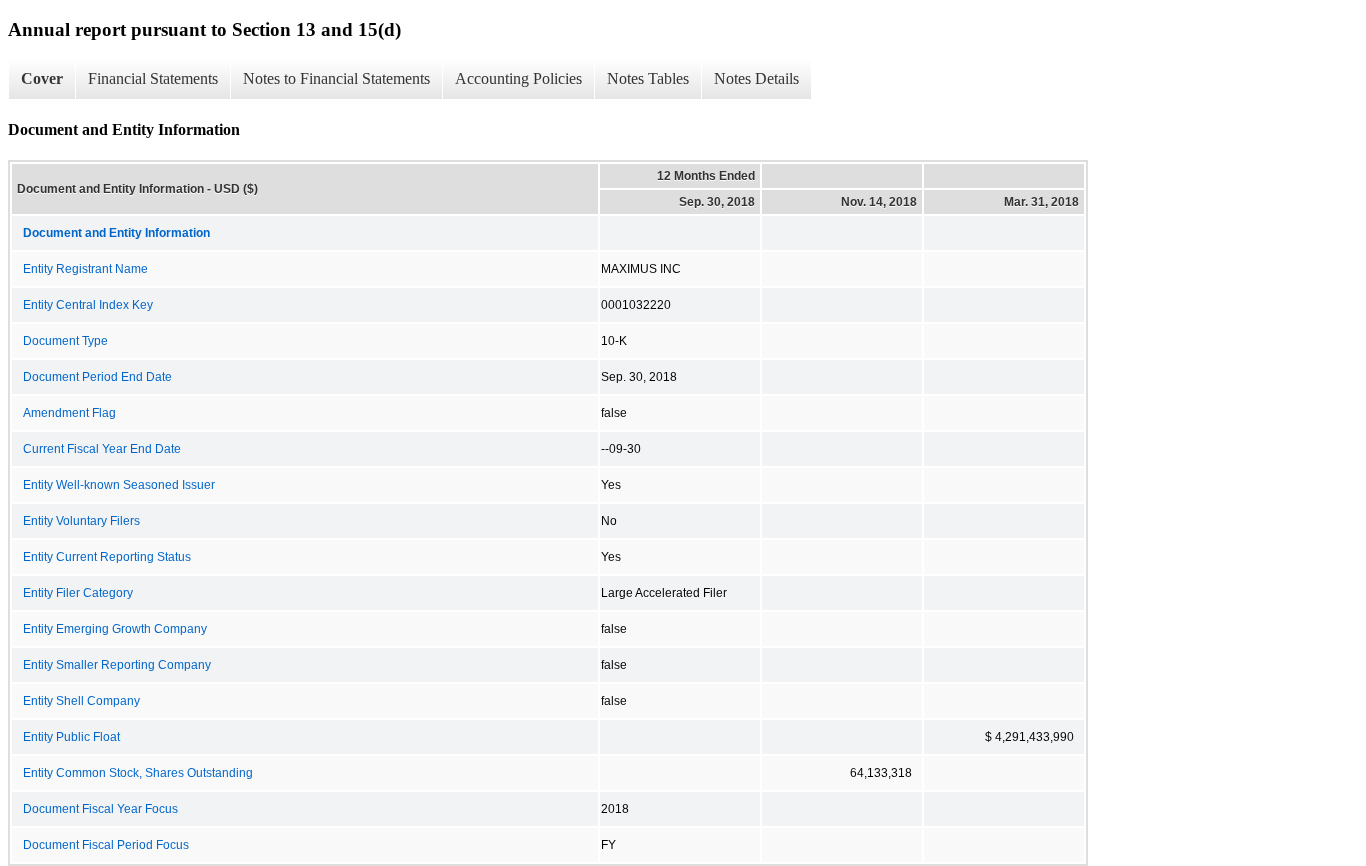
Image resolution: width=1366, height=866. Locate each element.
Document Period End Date (97, 377)
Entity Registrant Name (85, 269)
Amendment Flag (69, 413)
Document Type (65, 341)
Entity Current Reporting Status (107, 557)
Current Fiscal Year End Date (102, 449)
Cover (42, 78)
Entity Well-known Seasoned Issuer (119, 485)
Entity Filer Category (78, 593)
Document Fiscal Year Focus (100, 809)
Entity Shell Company (81, 701)
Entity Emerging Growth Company (115, 629)
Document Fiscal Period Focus (106, 845)
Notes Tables (648, 78)
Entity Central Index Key (88, 305)
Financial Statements (153, 78)
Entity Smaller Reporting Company (117, 665)
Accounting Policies (518, 78)
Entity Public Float (71, 737)
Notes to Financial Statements (336, 78)
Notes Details (756, 78)
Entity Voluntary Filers (81, 521)
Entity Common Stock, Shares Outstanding (138, 773)
